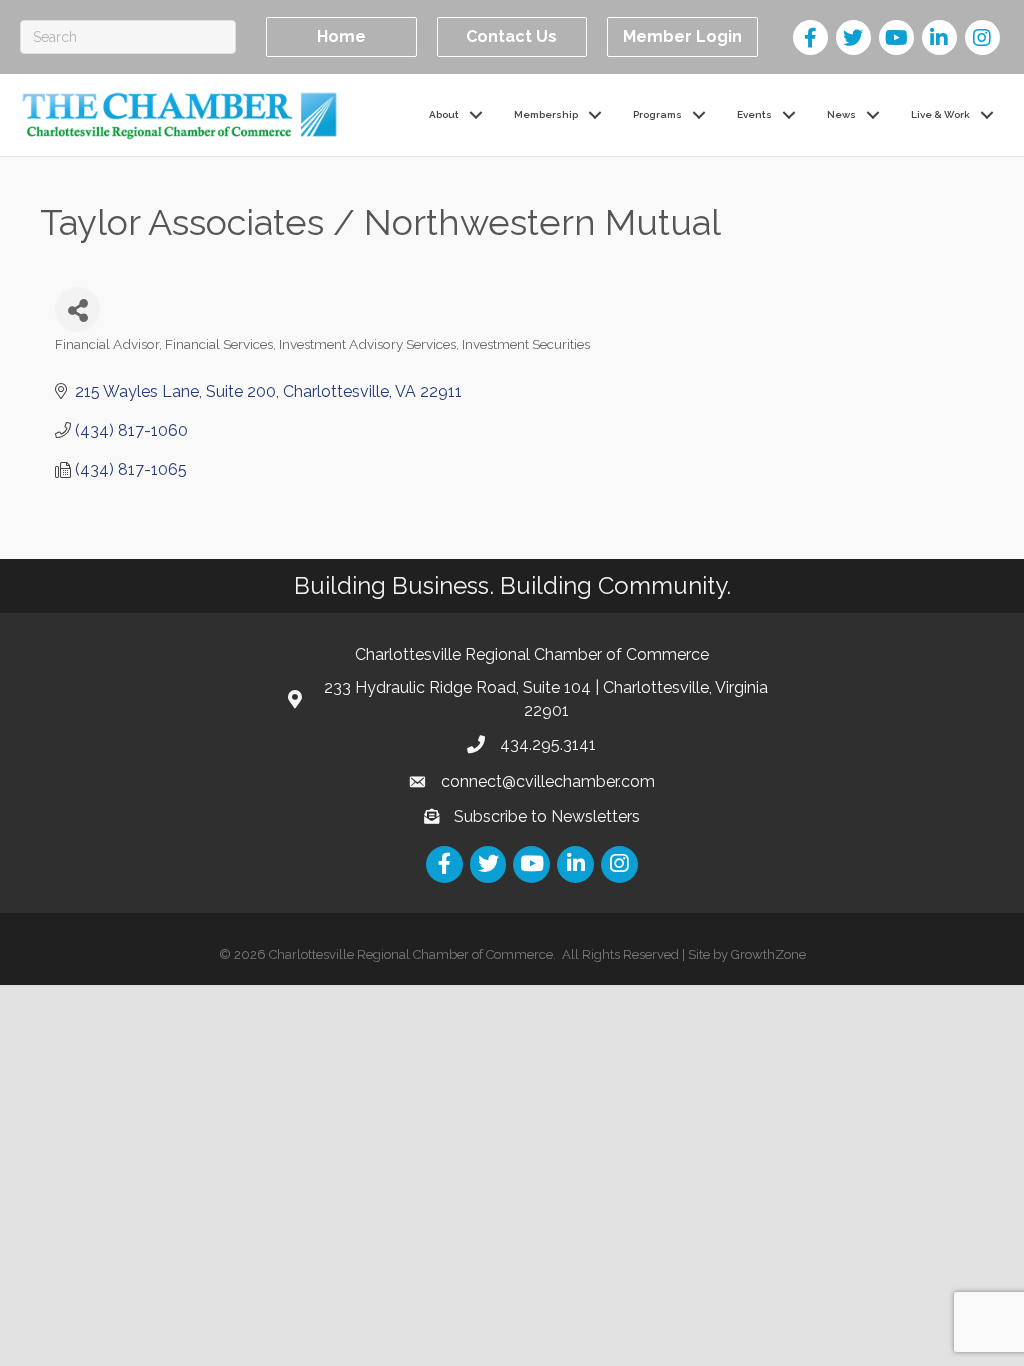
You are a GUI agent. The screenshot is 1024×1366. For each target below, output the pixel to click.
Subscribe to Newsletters (547, 816)
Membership (546, 114)
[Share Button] (77, 309)
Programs (657, 114)
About (444, 114)
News (841, 114)
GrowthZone (768, 954)
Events (754, 114)
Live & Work (940, 114)
